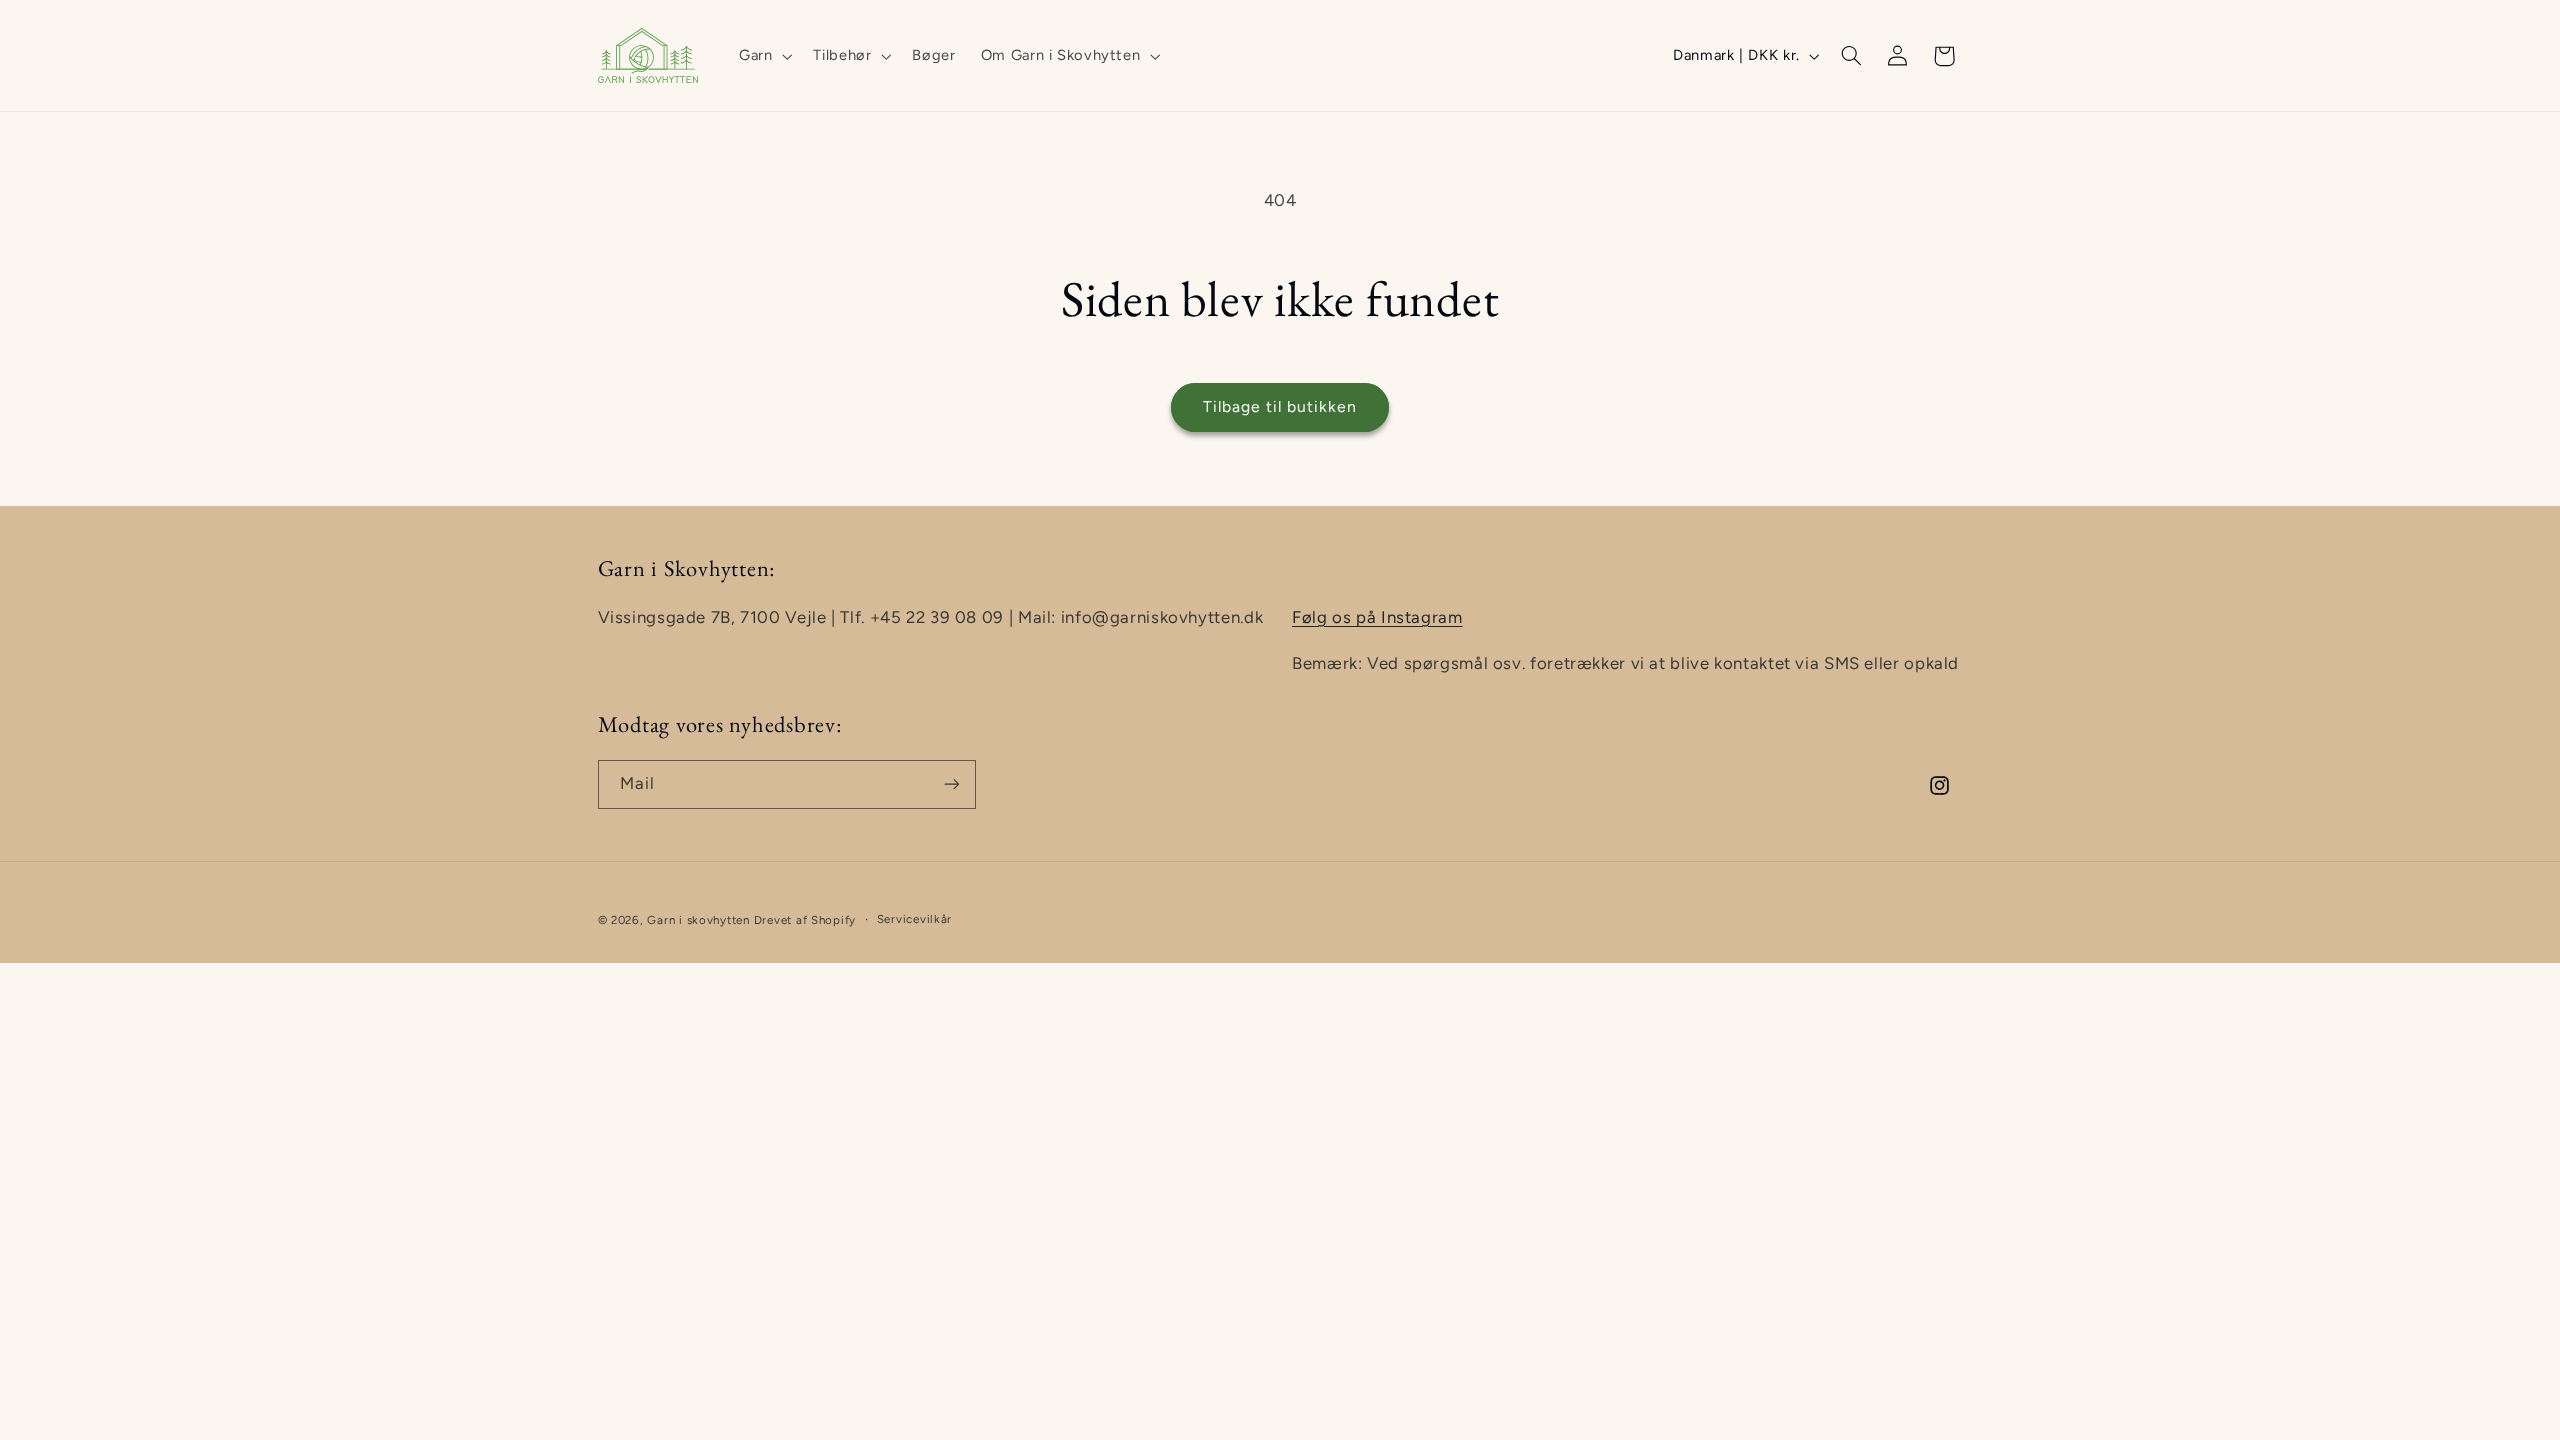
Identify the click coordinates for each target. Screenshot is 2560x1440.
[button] (763, 56)
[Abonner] (951, 784)
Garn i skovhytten (698, 920)
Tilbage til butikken (1280, 406)
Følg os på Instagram (1377, 617)
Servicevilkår (915, 919)
